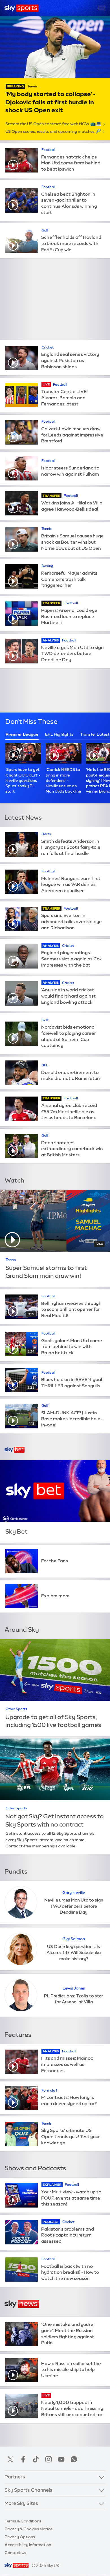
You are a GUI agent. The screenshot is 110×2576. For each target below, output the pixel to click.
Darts (46, 834)
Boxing (47, 566)
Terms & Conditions (23, 2521)
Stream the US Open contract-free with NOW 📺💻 (53, 124)
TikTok (36, 2459)
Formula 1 (49, 2090)
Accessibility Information (28, 2545)
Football (49, 150)
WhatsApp (74, 2459)
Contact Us (15, 2553)
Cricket (48, 347)
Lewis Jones (74, 1988)
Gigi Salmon (74, 1939)
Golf (45, 230)
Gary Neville (74, 1893)
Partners (15, 2477)
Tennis (32, 86)
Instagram (49, 2459)
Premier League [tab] (22, 734)
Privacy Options (20, 2537)
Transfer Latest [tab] (95, 734)
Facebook (23, 2459)
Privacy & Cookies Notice (28, 2529)
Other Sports (16, 1709)
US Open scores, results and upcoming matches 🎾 (53, 131)
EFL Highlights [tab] (59, 734)
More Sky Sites (21, 2503)
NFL (45, 1065)
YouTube (61, 2459)
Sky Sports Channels (28, 2490)
